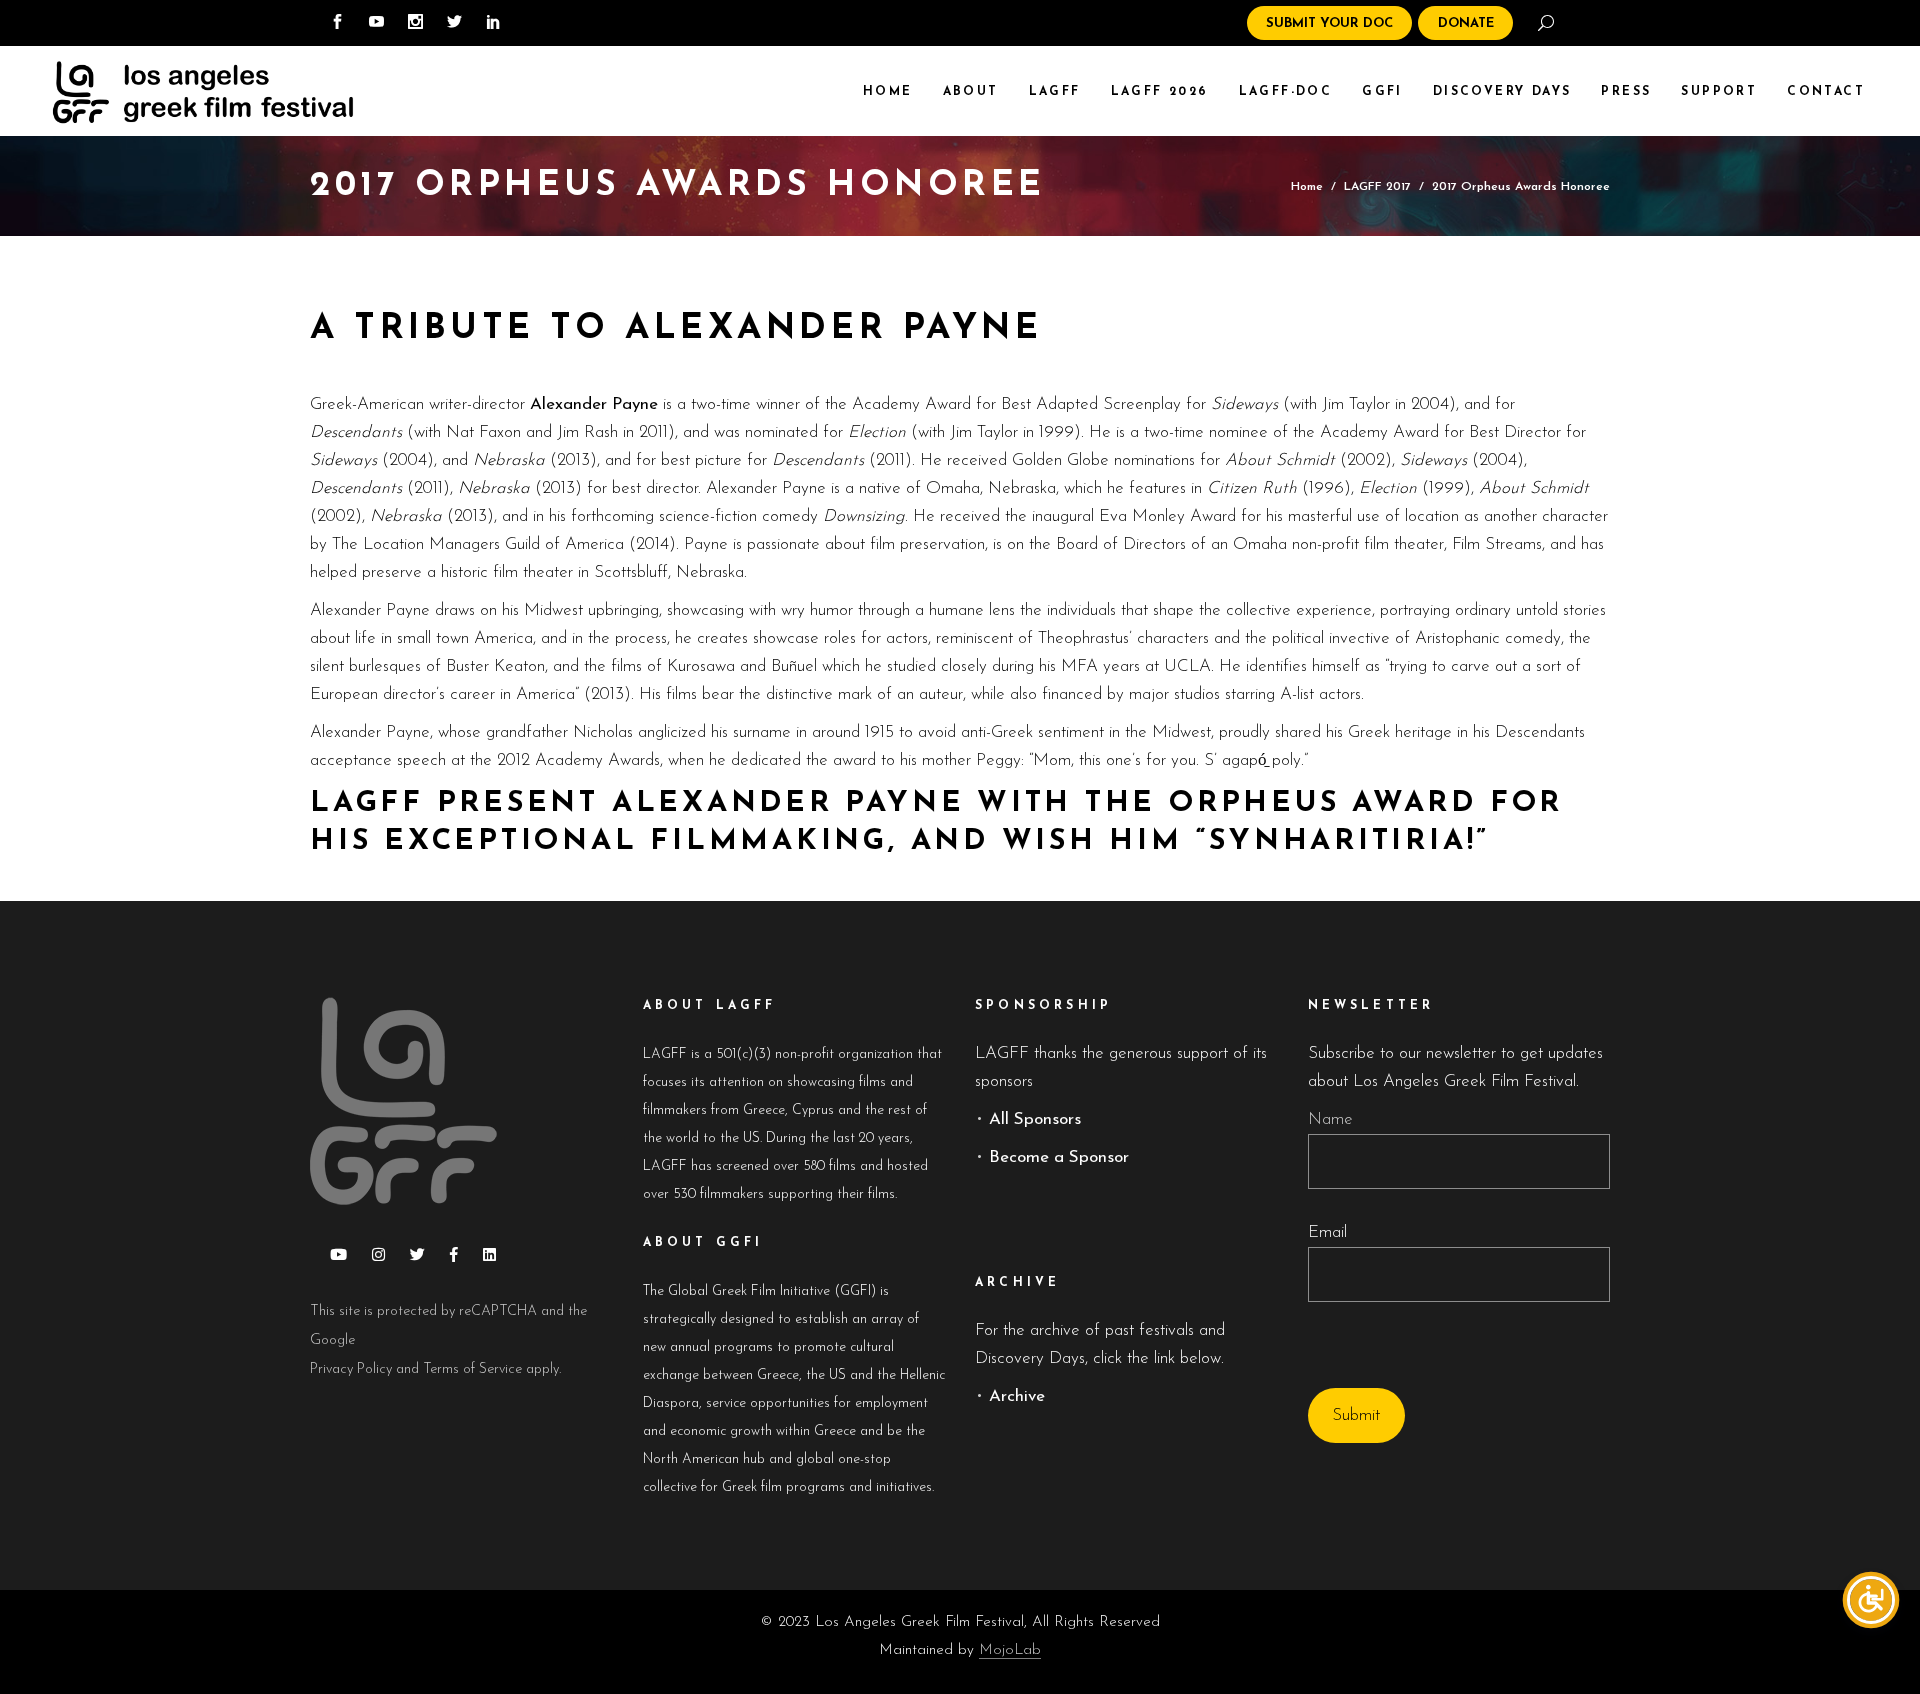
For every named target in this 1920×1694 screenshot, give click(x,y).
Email (1327, 1232)
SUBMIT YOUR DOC (1329, 23)
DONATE (1466, 23)
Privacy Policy (351, 1369)
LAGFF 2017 (1377, 186)
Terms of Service (472, 1369)
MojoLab (1010, 1650)
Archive (1017, 1396)
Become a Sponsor (1059, 1157)
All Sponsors (1035, 1119)
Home (1307, 186)
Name (1330, 1119)
